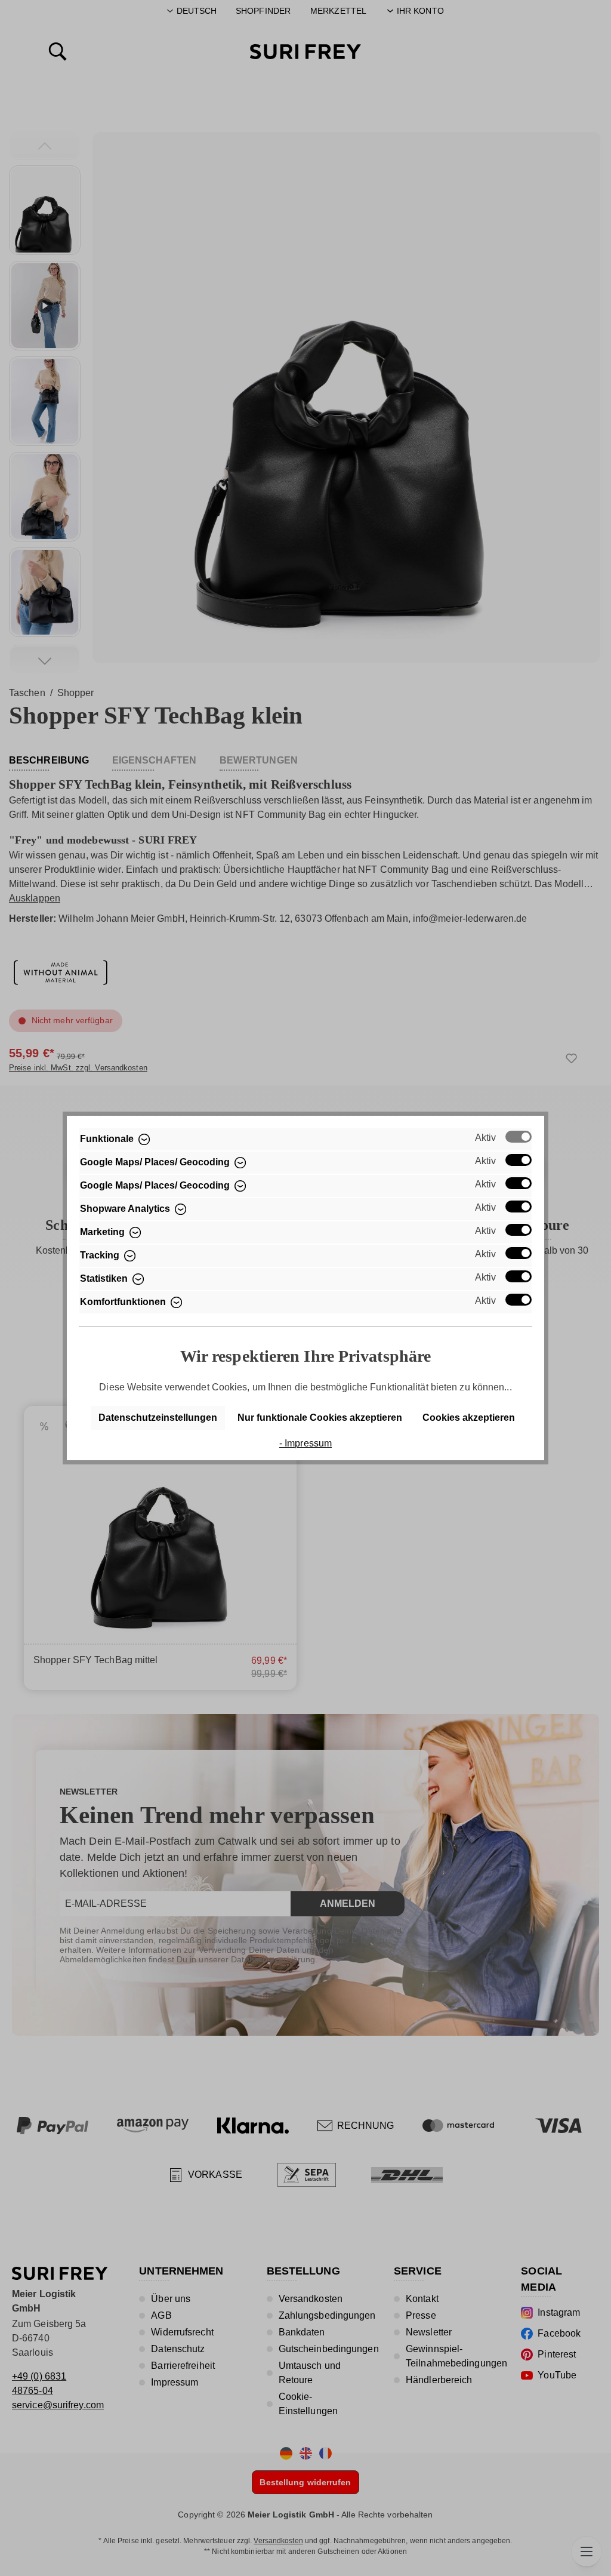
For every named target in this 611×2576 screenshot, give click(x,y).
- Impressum (305, 1443)
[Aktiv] (519, 1137)
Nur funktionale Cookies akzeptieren (320, 1418)
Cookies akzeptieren (469, 1418)
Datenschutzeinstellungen (158, 1418)
